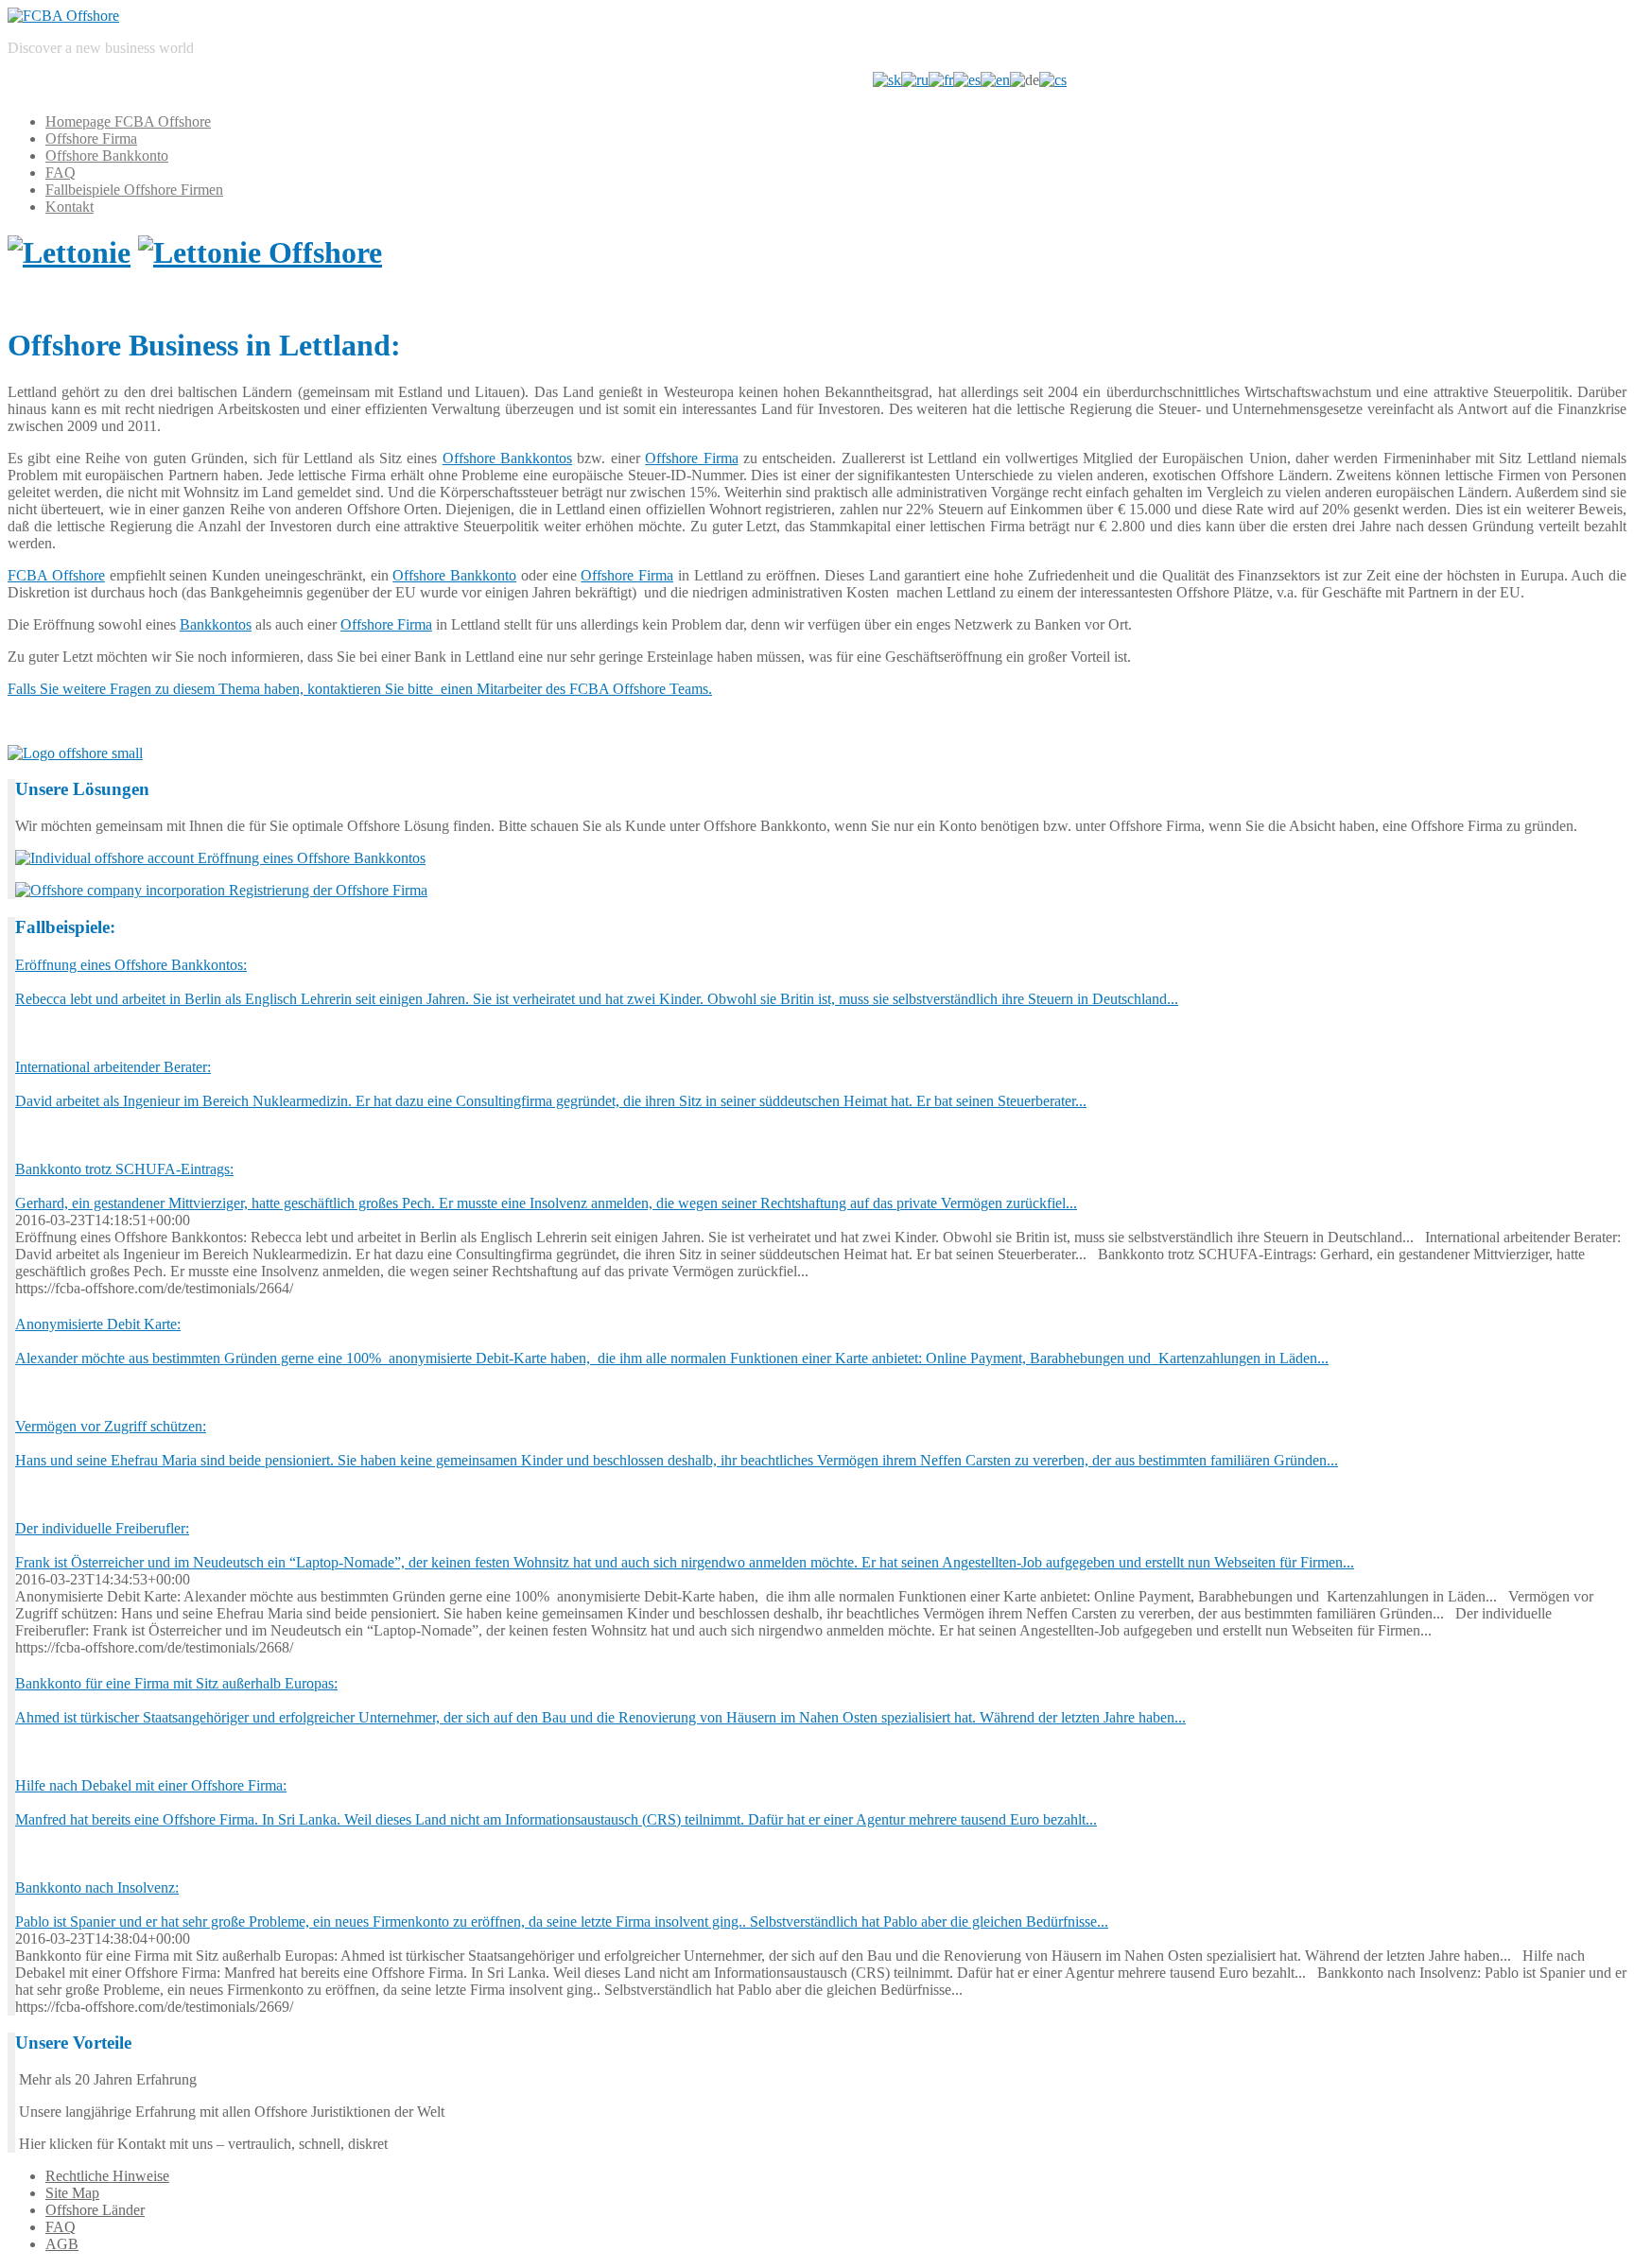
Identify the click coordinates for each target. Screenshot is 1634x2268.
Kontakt (70, 207)
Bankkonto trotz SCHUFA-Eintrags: (124, 1169)
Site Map (72, 2193)
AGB (62, 2244)
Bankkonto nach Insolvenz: (97, 1887)
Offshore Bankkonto (107, 156)
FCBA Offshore (56, 575)
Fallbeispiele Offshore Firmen (134, 190)
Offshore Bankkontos (507, 458)
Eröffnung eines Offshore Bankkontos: (131, 965)
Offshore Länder (95, 2210)
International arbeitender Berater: (113, 1067)
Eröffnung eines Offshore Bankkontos (310, 858)
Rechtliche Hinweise (107, 2176)
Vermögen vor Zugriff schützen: (111, 1426)
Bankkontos (216, 624)
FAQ (61, 173)
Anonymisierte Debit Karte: (98, 1324)
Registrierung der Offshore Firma (326, 890)
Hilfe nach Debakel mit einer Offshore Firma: (151, 1785)
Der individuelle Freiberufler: (102, 1528)
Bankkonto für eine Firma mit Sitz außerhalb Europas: (176, 1683)
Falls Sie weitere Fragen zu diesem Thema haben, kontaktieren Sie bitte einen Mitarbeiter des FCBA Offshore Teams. (360, 689)
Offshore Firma (91, 139)
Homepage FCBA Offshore (128, 121)
